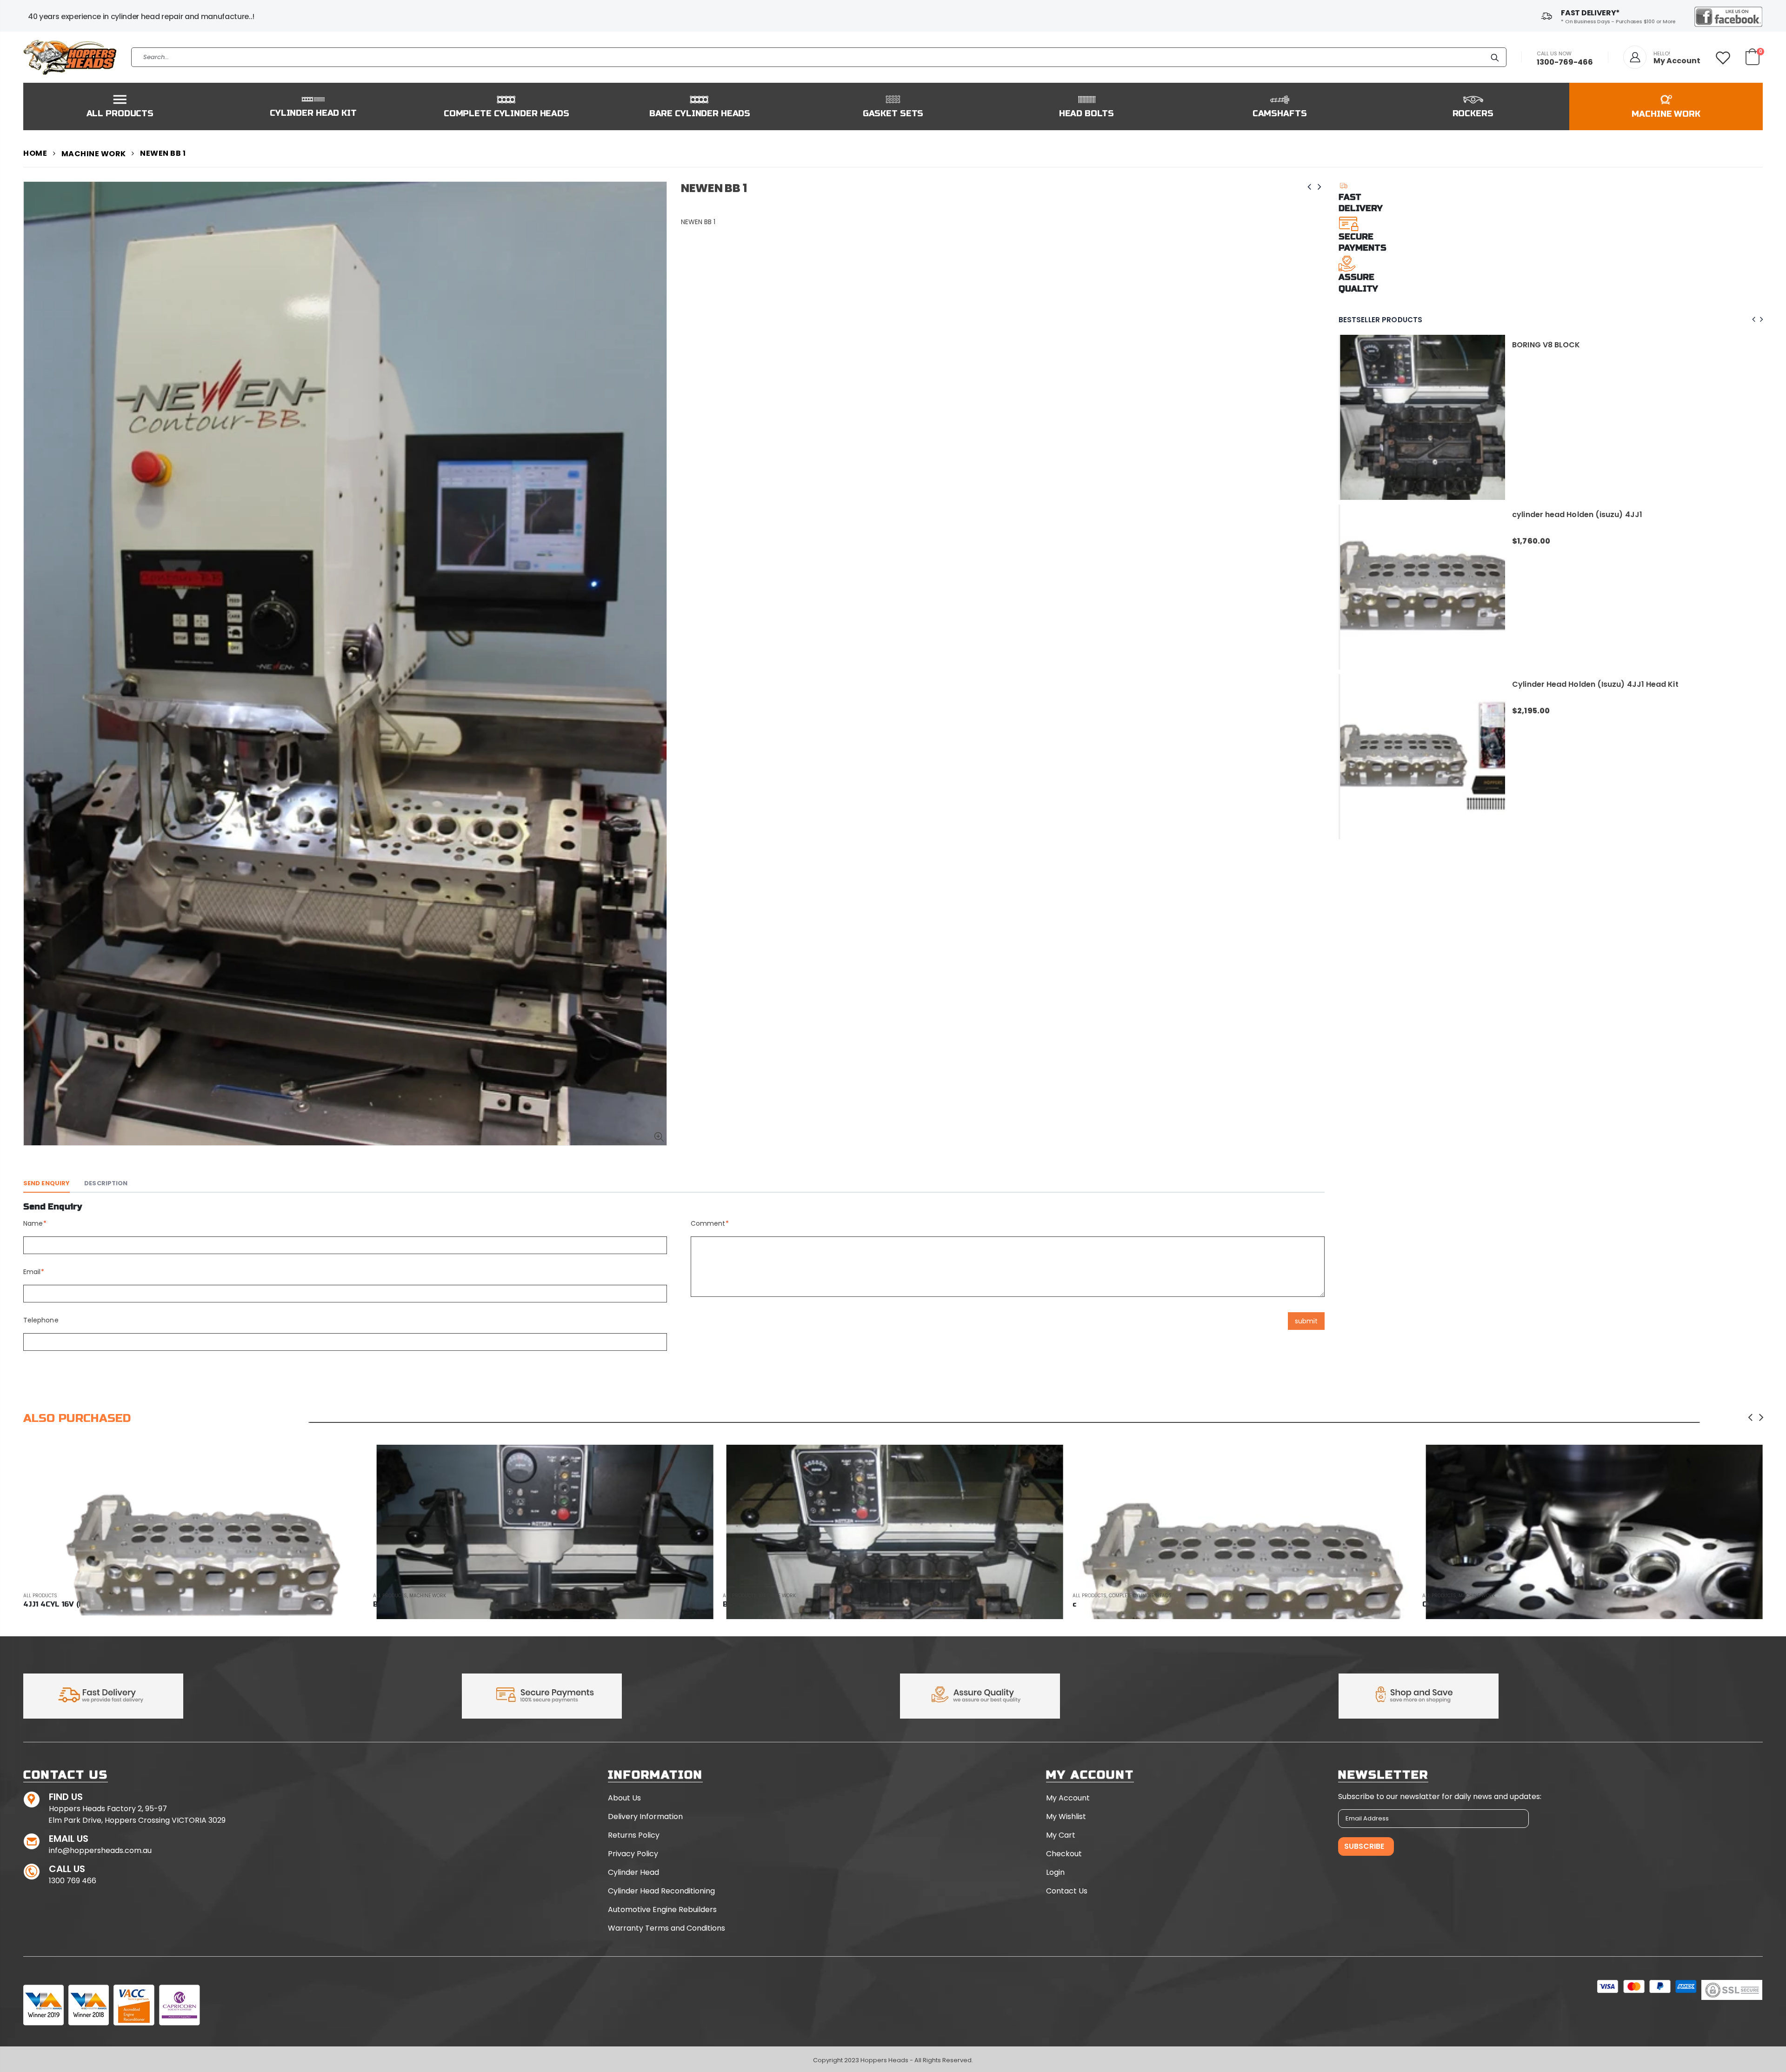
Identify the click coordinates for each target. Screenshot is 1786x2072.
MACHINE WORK (94, 154)
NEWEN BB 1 (714, 188)
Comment (708, 1223)
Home (35, 153)
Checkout (1064, 1854)
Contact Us (1067, 1891)
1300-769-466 (1565, 62)
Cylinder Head (633, 1872)
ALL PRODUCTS (40, 1596)
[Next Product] (1320, 187)
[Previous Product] (1309, 187)
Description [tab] (106, 1183)
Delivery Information (645, 1816)
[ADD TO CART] (1048, 1460)
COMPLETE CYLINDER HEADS (790, 1596)
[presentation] (1752, 320)
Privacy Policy (633, 1854)
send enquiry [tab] (47, 1183)
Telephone (41, 1320)
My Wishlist (1066, 1816)
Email (32, 1272)
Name (33, 1223)
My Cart (1061, 1835)
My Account (1068, 1798)
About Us (624, 1798)
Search (1495, 57)
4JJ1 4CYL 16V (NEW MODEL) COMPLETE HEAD (1597, 515)
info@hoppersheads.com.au (100, 1850)
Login (1055, 1872)
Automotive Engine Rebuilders (662, 1909)
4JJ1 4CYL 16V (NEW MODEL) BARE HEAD (1587, 345)
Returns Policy (634, 1835)
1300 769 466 (73, 1881)
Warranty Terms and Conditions (666, 1928)
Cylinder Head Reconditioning (661, 1891)
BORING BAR (1535, 684)
